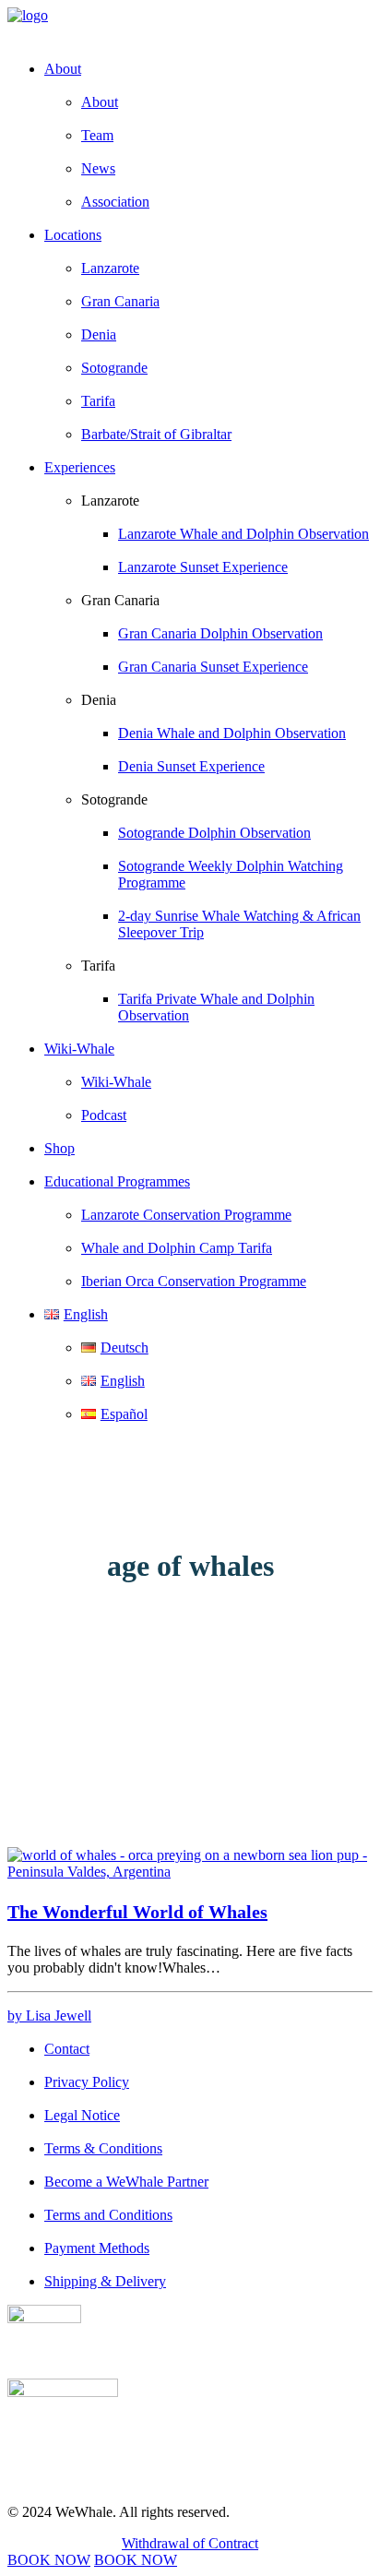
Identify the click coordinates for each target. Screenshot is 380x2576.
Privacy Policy (87, 2082)
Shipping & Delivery (105, 2281)
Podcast (104, 1115)
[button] (190, 1872)
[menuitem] (208, 136)
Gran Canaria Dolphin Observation (220, 633)
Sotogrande (114, 368)
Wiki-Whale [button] (79, 1049)
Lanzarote (110, 268)
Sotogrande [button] (114, 799)
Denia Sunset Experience (191, 766)
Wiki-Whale (116, 1082)
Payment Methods (97, 2248)
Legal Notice (82, 2115)
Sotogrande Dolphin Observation (214, 833)
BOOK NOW (49, 2560)
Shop (59, 1148)
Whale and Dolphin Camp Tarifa (177, 1248)
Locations (73, 235)
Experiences (80, 467)
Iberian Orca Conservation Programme (194, 1281)
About (100, 102)
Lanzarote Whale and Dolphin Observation (243, 534)
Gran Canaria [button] (120, 600)
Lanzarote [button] (110, 501)
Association (115, 202)
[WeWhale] (190, 26)
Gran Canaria (120, 301)
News (98, 168)
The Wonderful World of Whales (137, 1912)
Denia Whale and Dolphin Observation (232, 733)
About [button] (63, 69)
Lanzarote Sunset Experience (203, 567)
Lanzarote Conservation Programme (186, 1215)
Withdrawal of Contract (190, 2543)
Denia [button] (99, 700)
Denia (99, 334)
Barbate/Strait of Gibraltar (156, 434)
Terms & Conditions (103, 2148)
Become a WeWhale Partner (126, 2182)
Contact (67, 2049)
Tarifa (98, 401)
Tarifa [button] (98, 966)
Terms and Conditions (108, 2215)
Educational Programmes (117, 1181)
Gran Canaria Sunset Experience (213, 667)
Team (97, 135)
